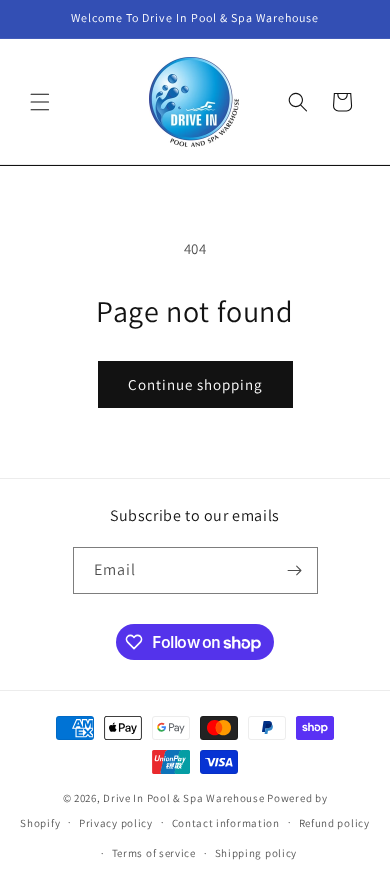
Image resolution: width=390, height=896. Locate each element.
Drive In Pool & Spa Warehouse (183, 798)
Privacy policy (116, 823)
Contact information (226, 823)
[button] (40, 102)
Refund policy (334, 823)
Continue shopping (195, 384)
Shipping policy (256, 853)
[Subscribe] (295, 570)
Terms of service (154, 853)
